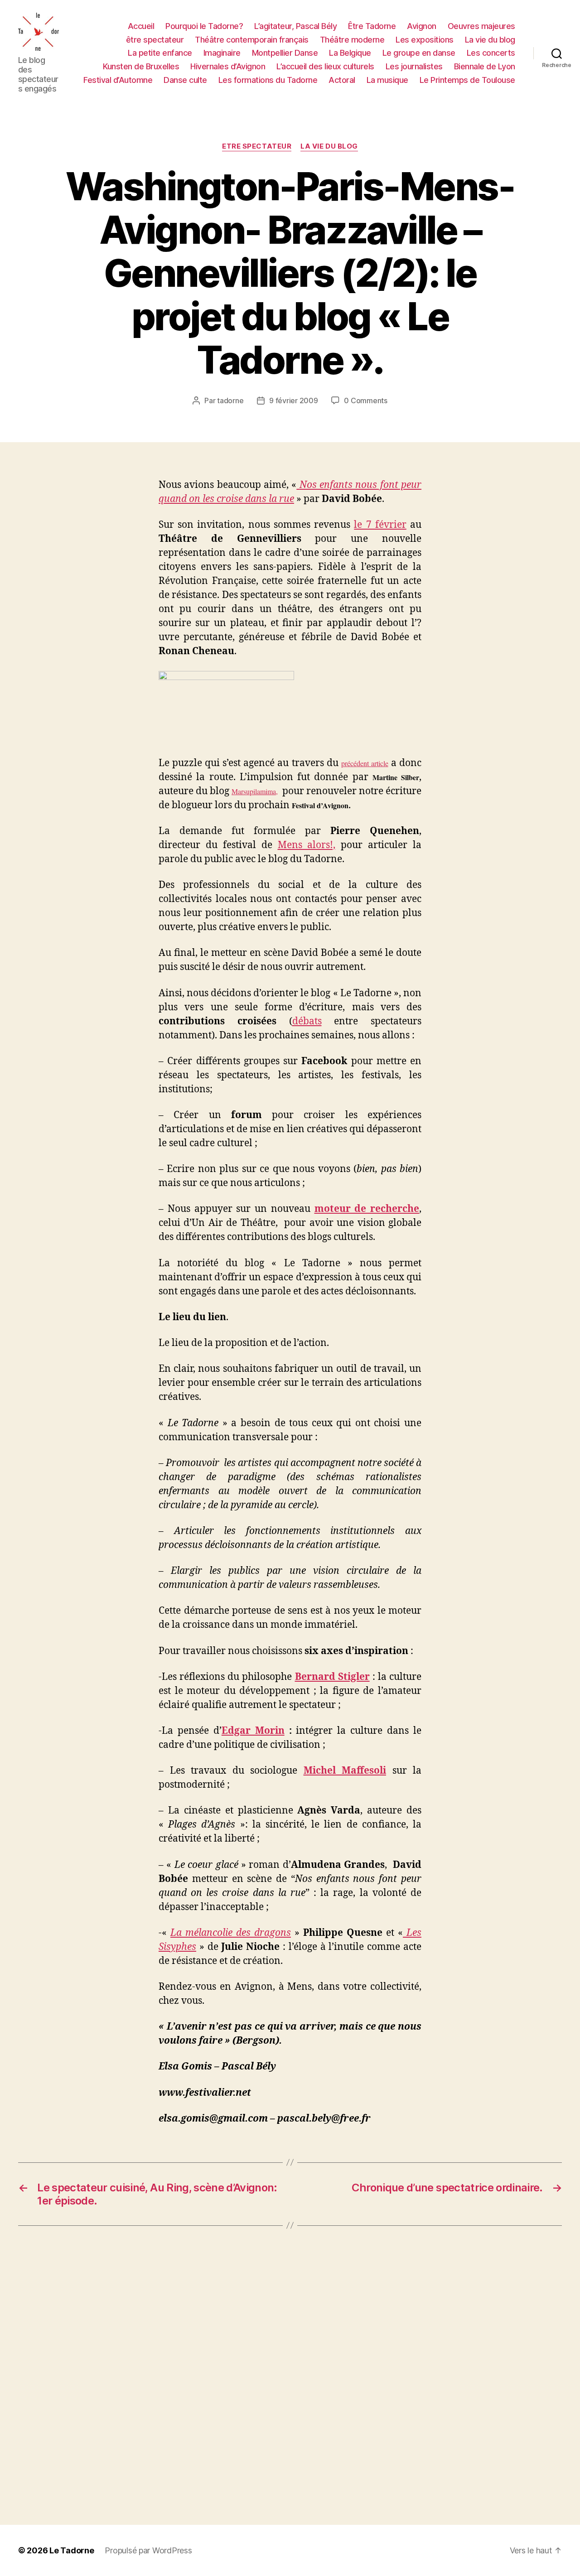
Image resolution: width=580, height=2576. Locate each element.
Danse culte (185, 80)
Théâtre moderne (352, 40)
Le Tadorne (72, 2550)
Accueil (141, 26)
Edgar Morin (253, 1731)
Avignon (422, 26)
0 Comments (365, 400)
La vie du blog (490, 40)
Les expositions (425, 40)
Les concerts (491, 53)
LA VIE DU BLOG (329, 146)
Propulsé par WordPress (148, 2550)
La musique (387, 80)
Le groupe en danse (419, 53)
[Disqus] (290, 2375)
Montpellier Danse (285, 53)
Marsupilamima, (255, 791)
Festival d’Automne (118, 80)
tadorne (230, 400)
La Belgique (350, 53)
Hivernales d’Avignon (228, 66)
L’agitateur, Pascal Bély (295, 26)
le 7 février (380, 525)
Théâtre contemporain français (252, 40)
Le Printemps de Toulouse (467, 80)
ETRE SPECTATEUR (257, 146)
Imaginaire (222, 53)
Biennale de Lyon (485, 66)
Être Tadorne (372, 26)
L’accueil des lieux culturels (325, 66)
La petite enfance (160, 53)
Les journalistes (414, 66)
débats (307, 1021)
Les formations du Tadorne (268, 80)
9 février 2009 (293, 400)
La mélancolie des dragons (231, 1933)
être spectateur (155, 40)
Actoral (342, 80)
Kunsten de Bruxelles (141, 66)
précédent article (365, 763)
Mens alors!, (307, 845)
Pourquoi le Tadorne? (204, 26)
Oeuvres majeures (481, 26)
